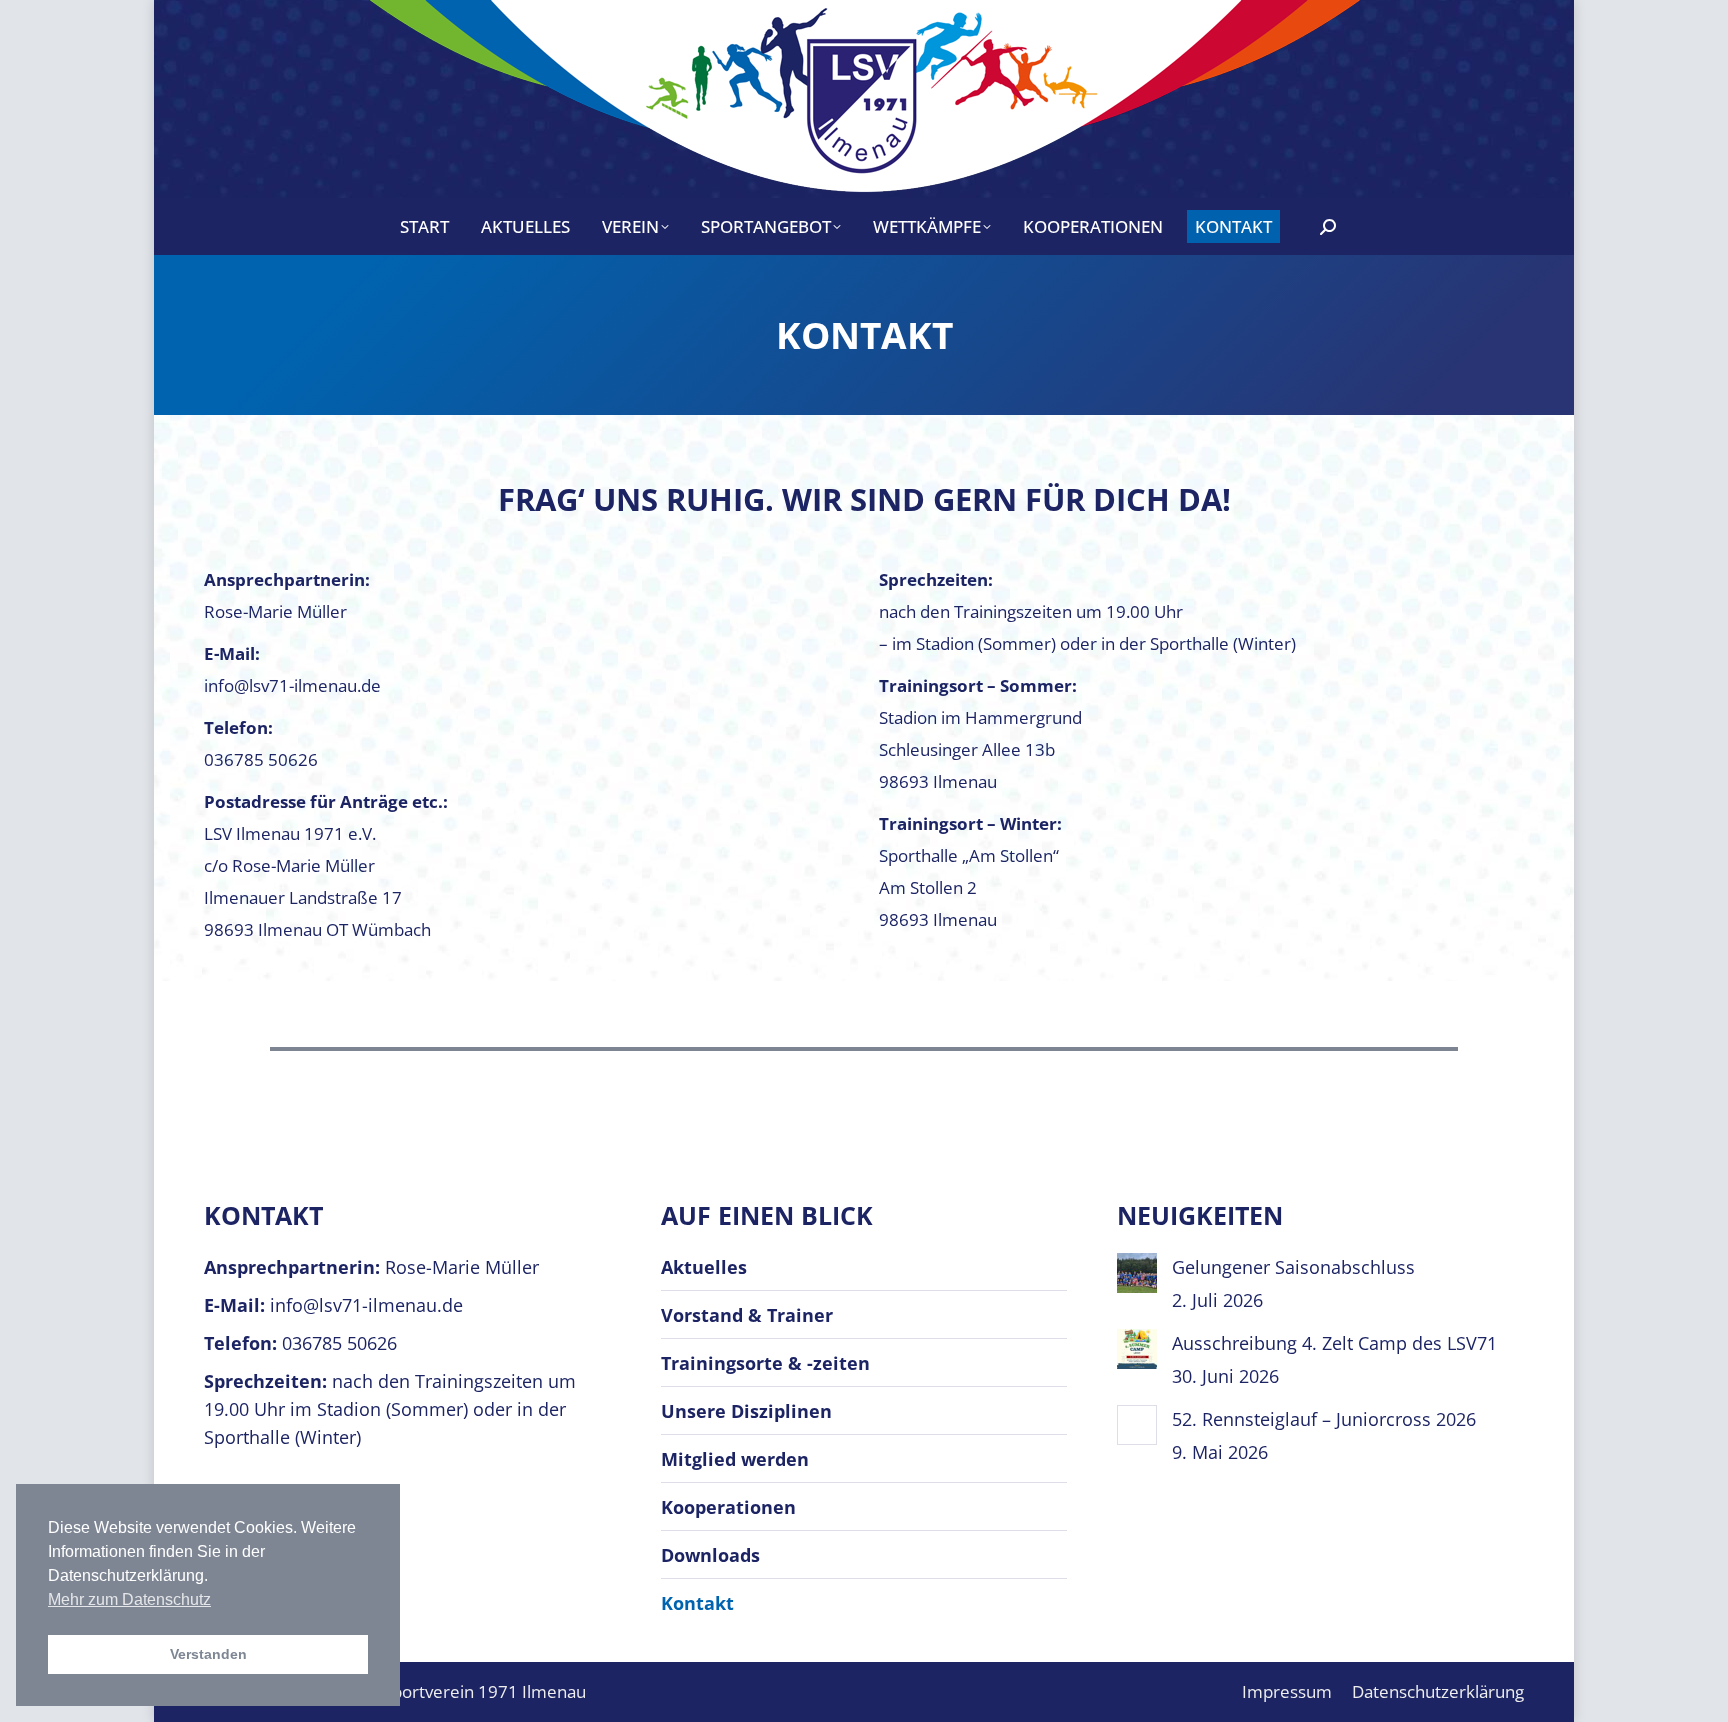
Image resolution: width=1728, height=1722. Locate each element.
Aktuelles (704, 1267)
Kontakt (697, 1603)
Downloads (710, 1555)
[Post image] (1137, 1273)
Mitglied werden (735, 1459)
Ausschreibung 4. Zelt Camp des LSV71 (1334, 1343)
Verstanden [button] (208, 1654)
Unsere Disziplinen (746, 1411)
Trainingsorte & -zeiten (765, 1363)
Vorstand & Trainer (747, 1315)
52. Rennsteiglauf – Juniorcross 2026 (1324, 1419)
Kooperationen (728, 1507)
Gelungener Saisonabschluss (1293, 1267)
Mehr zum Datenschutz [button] (129, 1599)
